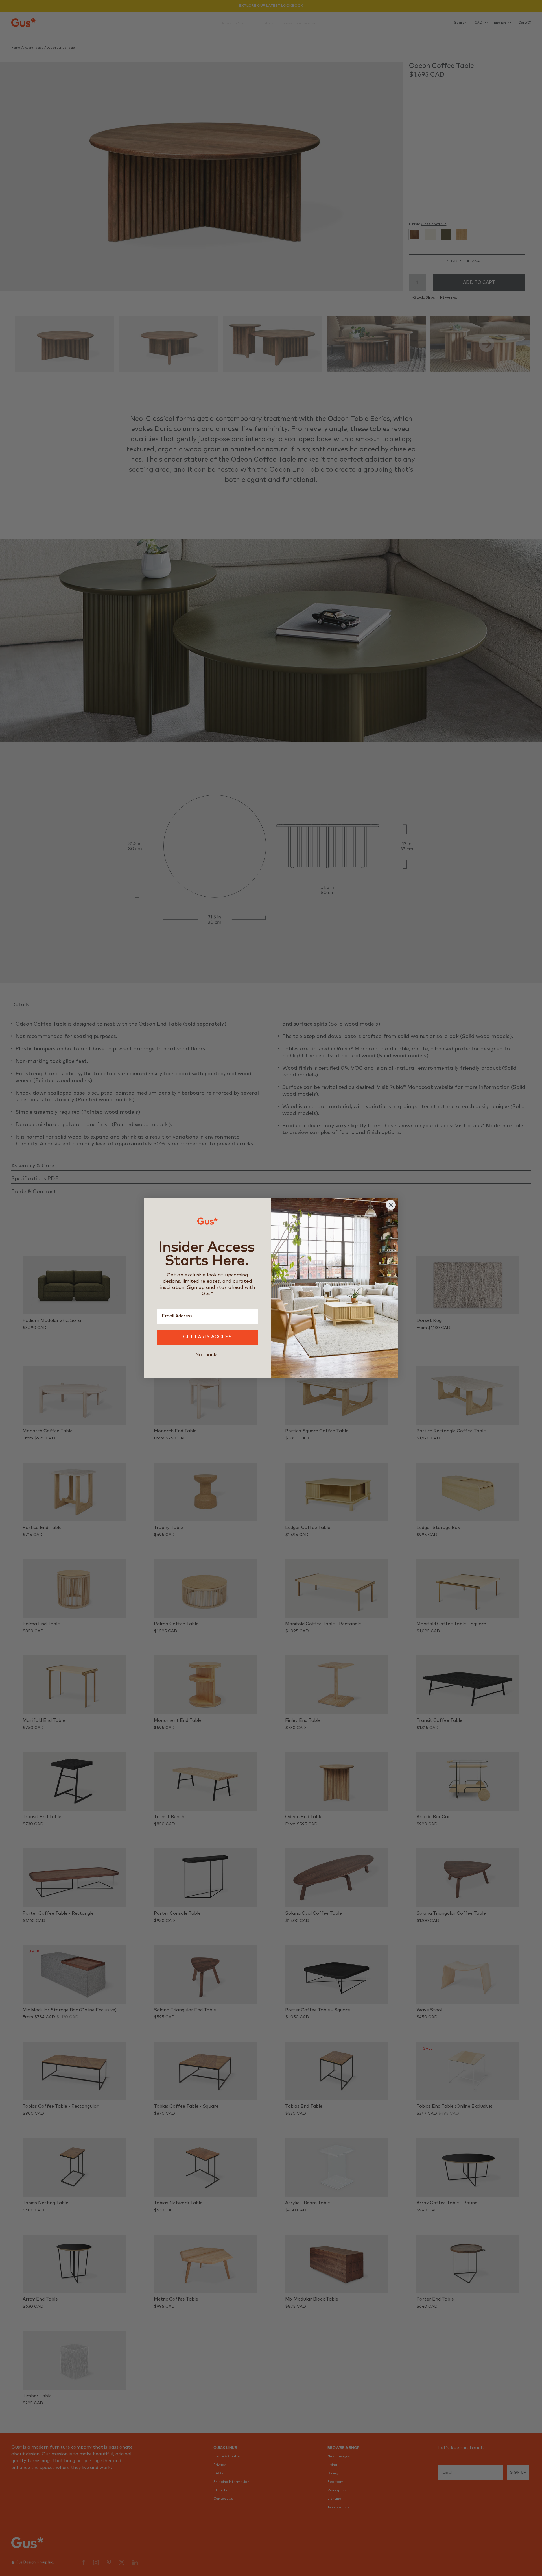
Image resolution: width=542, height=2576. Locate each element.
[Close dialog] (391, 1205)
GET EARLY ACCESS (207, 1337)
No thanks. (207, 1355)
